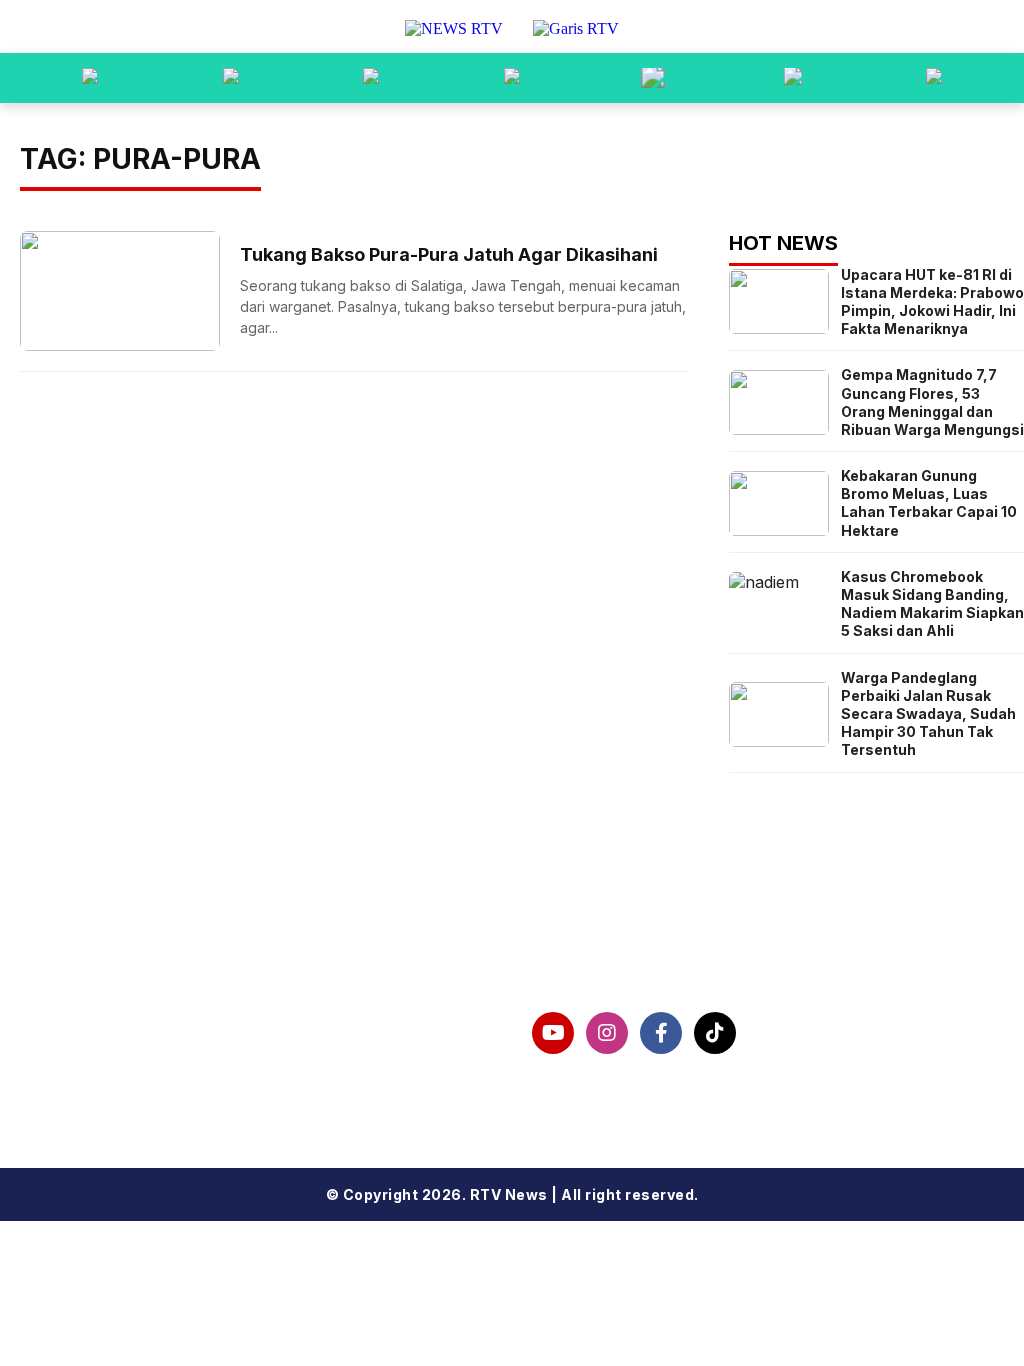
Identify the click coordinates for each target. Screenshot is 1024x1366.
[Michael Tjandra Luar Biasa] (371, 78)
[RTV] (934, 78)
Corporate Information (116, 1022)
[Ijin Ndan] (231, 78)
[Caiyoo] (512, 78)
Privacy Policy (79, 1054)
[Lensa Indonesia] (90, 78)
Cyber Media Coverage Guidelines (167, 1086)
